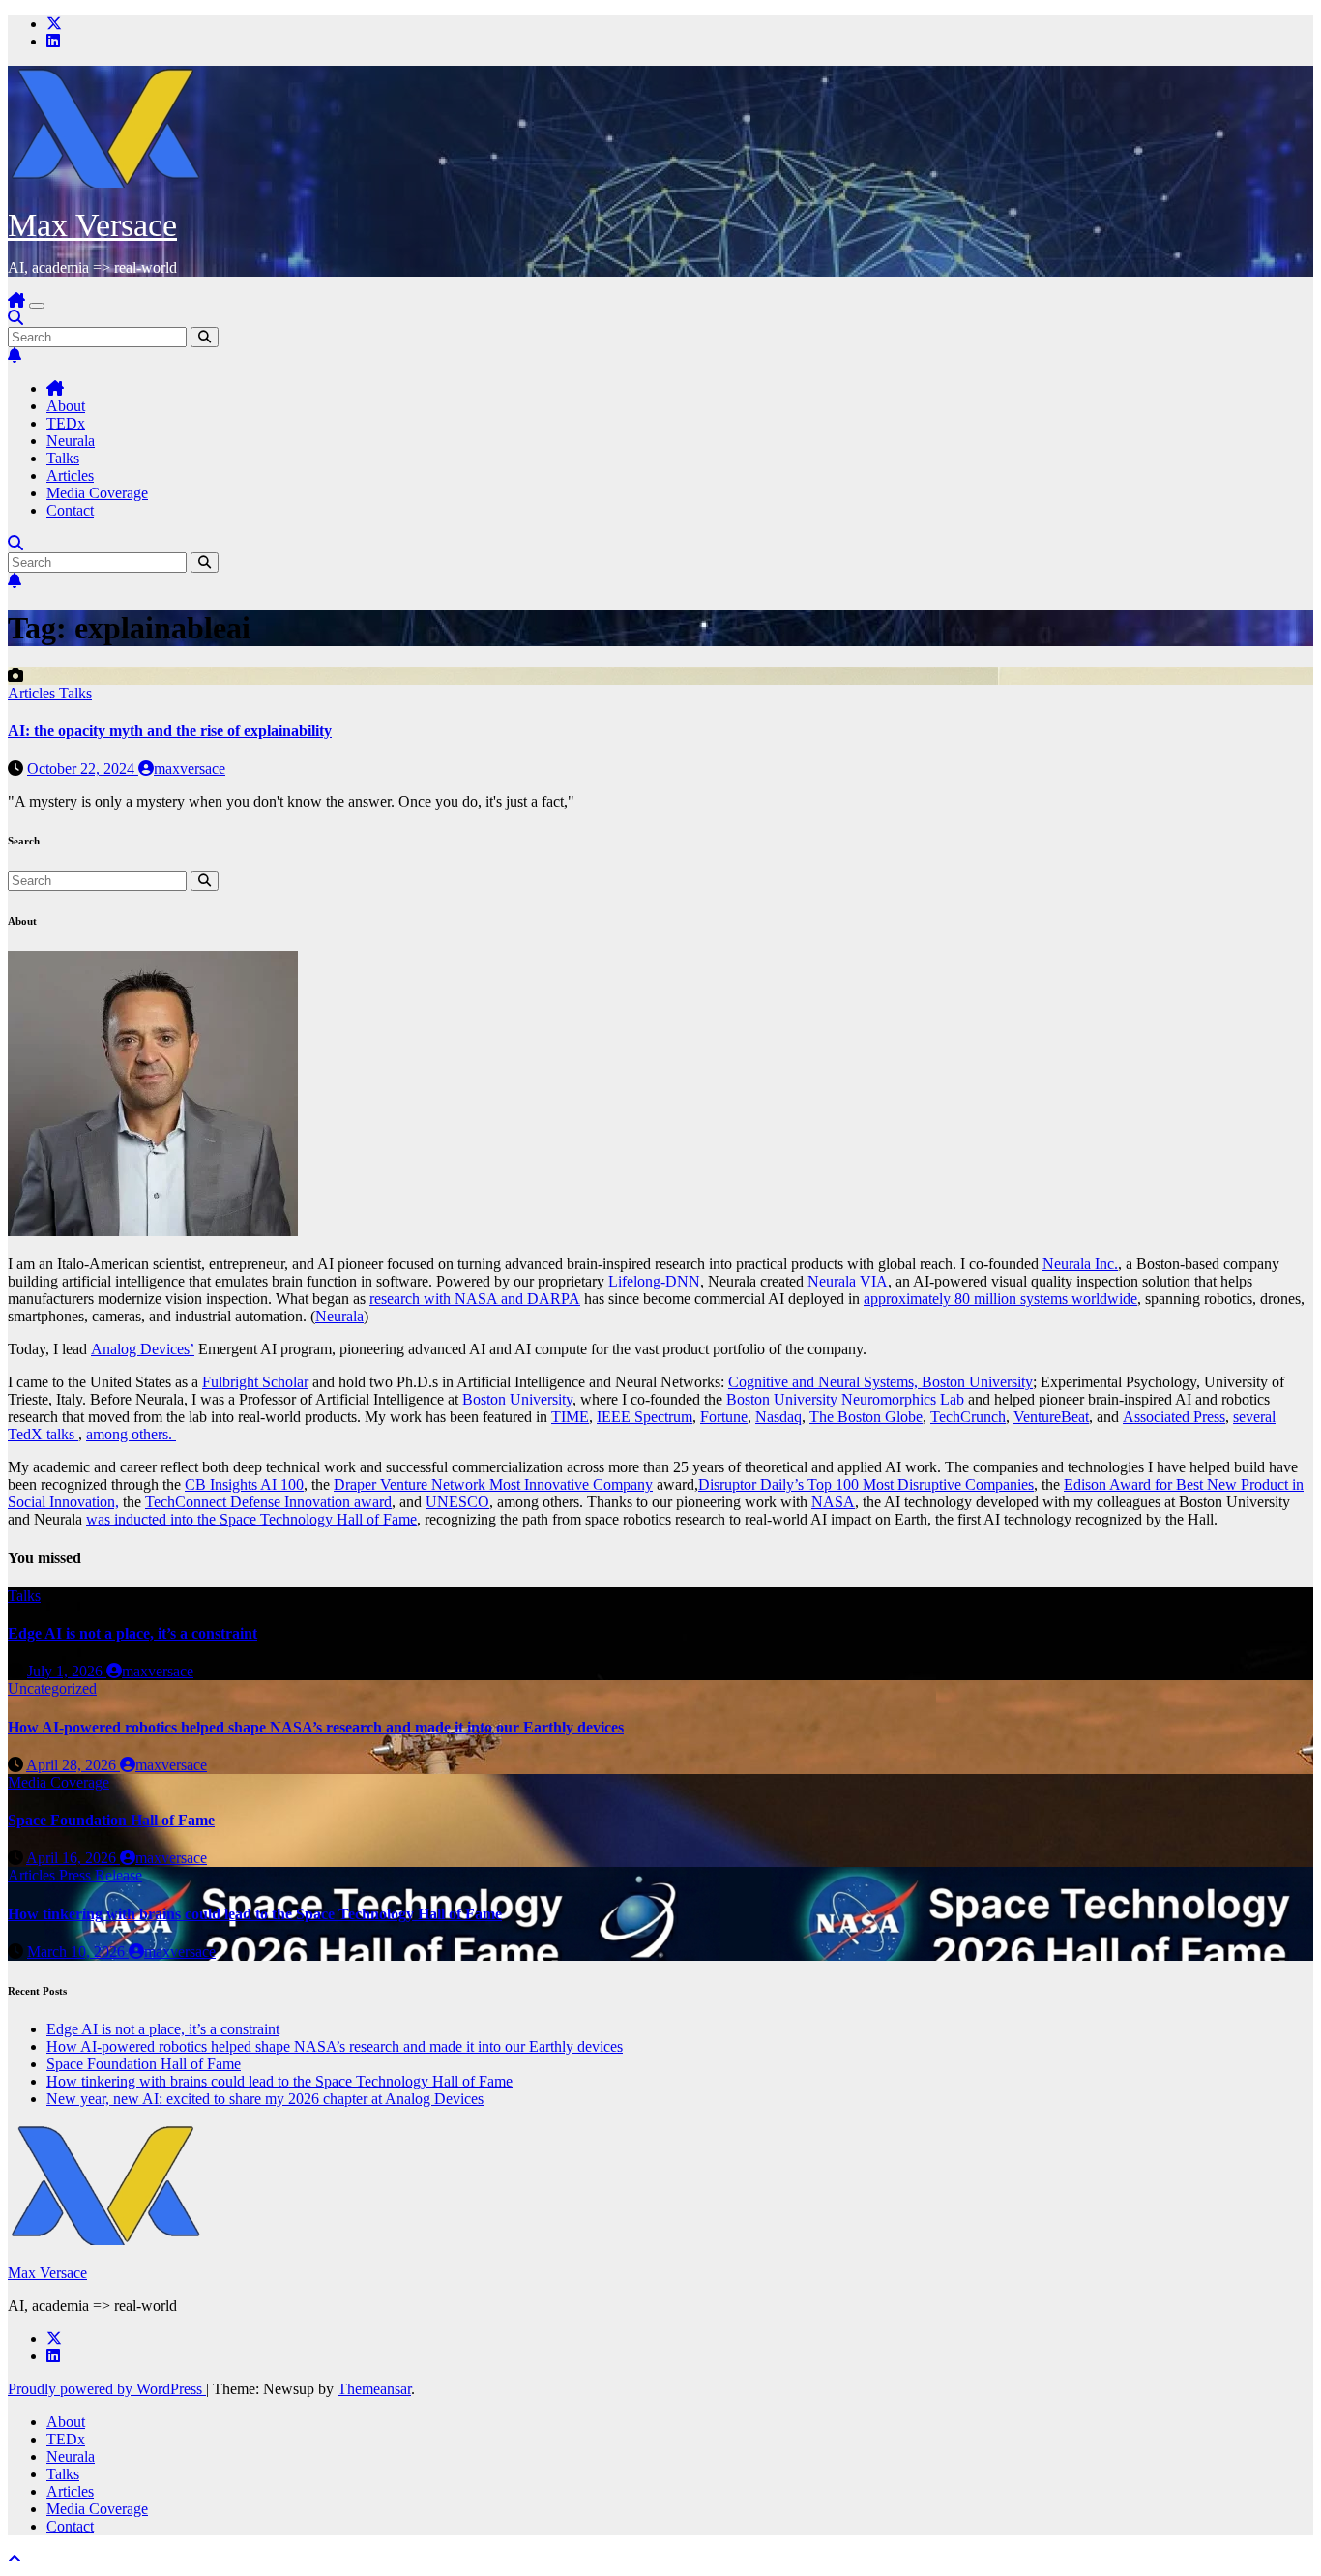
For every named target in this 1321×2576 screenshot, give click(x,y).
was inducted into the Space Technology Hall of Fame (251, 1519)
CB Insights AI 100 (244, 1484)
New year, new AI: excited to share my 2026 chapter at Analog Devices (265, 2099)
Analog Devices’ (143, 1349)
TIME (570, 1417)
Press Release (101, 1875)
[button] (15, 318)
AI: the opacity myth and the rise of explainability (170, 731)
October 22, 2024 (83, 769)
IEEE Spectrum (645, 1417)
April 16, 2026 (73, 1858)
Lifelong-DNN (654, 1281)
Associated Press (1174, 1417)
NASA (833, 1502)
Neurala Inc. (1080, 1264)
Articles (70, 475)
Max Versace (92, 225)
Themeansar (374, 2389)
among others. (131, 1434)
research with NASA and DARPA (475, 1299)
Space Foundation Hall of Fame (111, 1820)
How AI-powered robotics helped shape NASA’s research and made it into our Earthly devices (316, 1727)
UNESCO (457, 1502)
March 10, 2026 (78, 1952)
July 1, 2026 (67, 1671)
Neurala (71, 441)
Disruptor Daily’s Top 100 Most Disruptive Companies (866, 1484)
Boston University (517, 1399)
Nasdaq (778, 1417)
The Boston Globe (866, 1417)
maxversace (190, 769)
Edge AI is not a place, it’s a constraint (132, 1633)
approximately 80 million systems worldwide (1000, 1299)
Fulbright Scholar (255, 1382)
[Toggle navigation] (37, 306)
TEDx (66, 423)
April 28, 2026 (73, 1765)
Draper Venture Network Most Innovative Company (493, 1484)
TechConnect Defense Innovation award (268, 1502)
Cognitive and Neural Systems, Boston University (881, 1382)
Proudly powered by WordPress (107, 2389)
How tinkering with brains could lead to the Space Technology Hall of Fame (255, 1914)
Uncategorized (52, 1688)
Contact (70, 510)
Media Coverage (97, 493)
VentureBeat (1051, 1417)
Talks (63, 458)
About (66, 406)
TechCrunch (968, 1417)
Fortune (724, 1417)
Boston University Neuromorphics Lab (845, 1399)
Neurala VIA (848, 1281)
